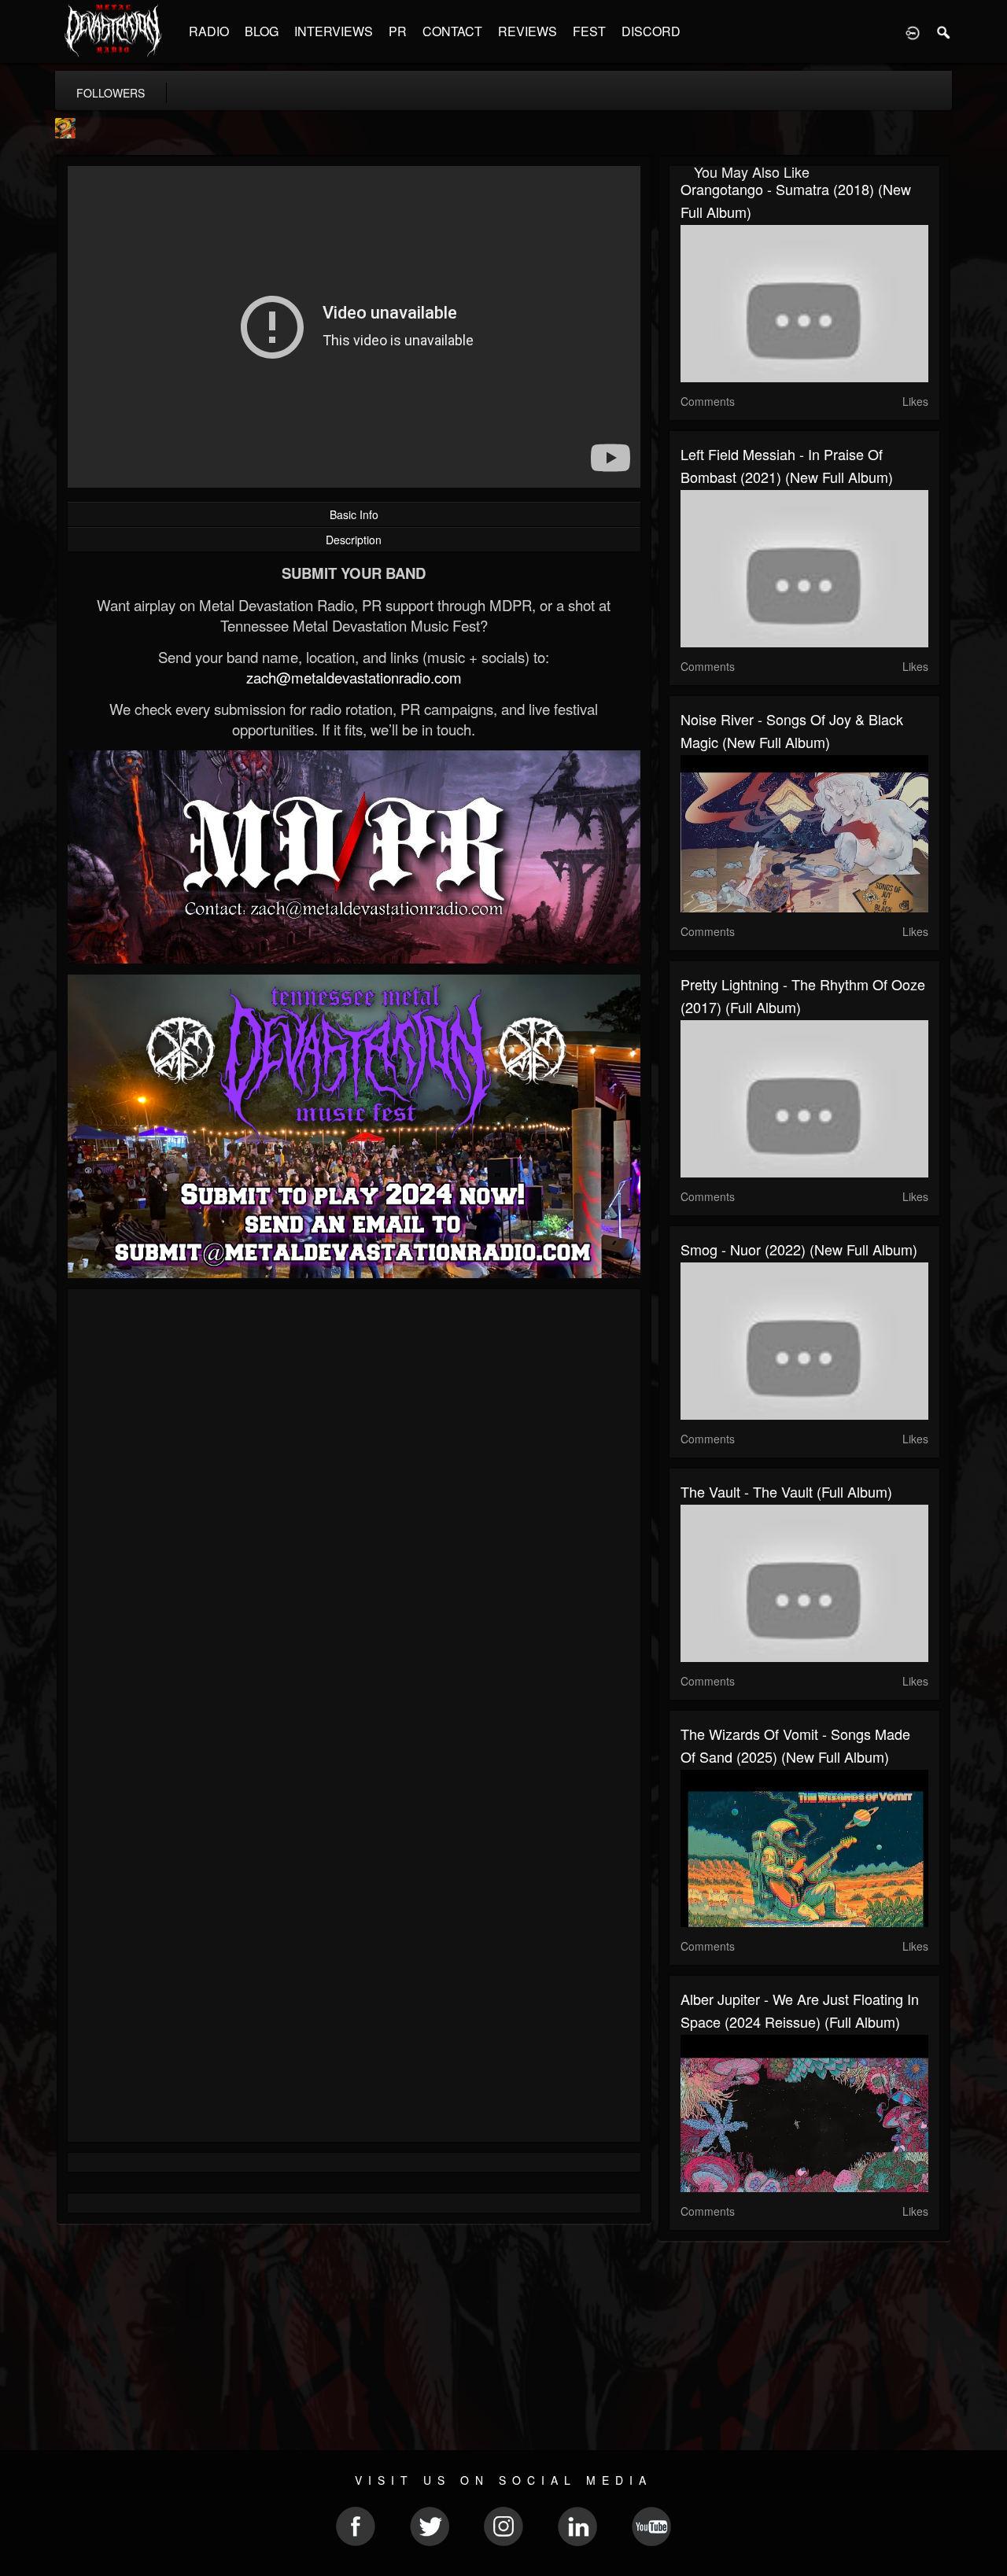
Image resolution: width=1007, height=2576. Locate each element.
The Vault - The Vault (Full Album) (786, 1491)
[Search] (944, 31)
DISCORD (651, 31)
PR (398, 31)
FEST (589, 31)
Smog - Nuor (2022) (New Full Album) (799, 1249)
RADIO (209, 31)
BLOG (262, 31)
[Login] (913, 31)
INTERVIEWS (334, 31)
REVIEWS (527, 31)
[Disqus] (354, 1511)
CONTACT (452, 31)
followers (111, 93)
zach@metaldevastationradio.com (354, 677)
